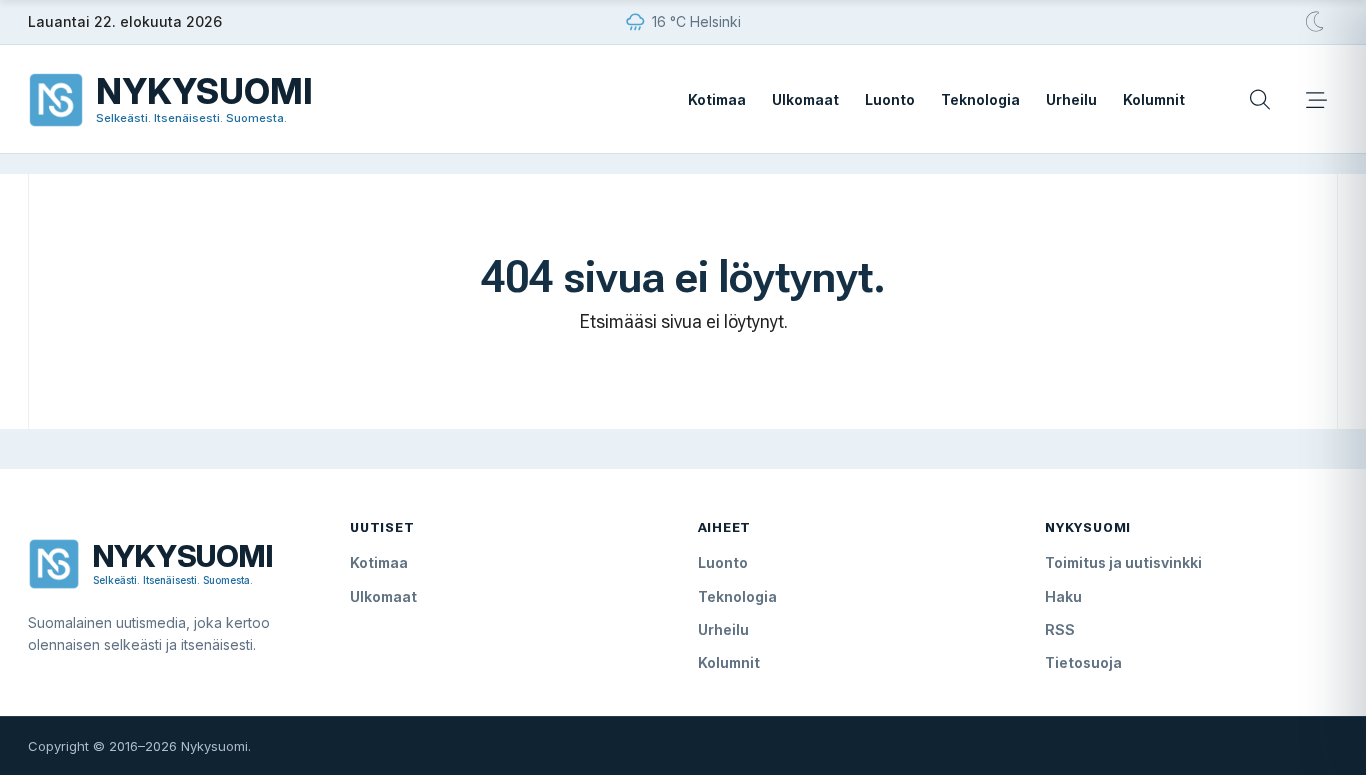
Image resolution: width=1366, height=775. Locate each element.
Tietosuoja (1083, 662)
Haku (1063, 596)
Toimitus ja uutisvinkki (1123, 562)
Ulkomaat (805, 99)
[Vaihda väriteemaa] (1316, 22)
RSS (1060, 629)
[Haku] (1260, 100)
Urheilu (1071, 99)
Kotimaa (717, 99)
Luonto (890, 99)
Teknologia (980, 99)
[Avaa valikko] (1316, 100)
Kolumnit (1154, 99)
